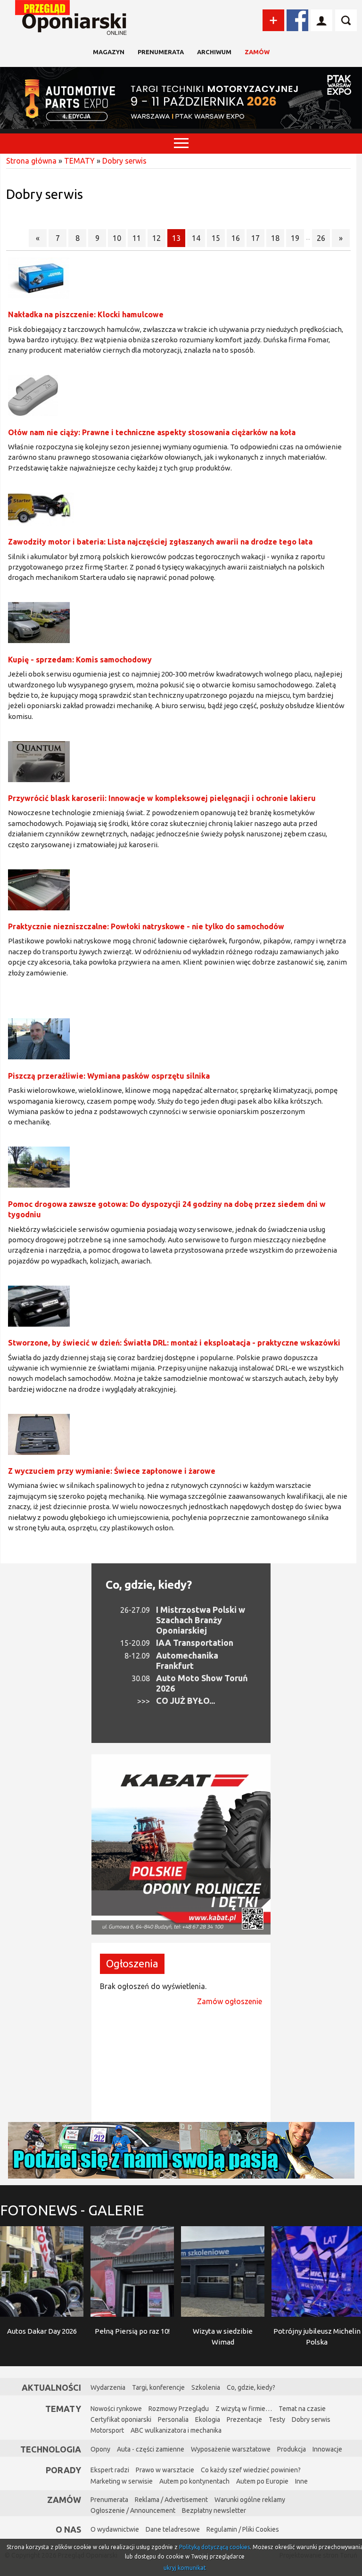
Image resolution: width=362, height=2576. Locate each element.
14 (196, 238)
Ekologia (208, 2419)
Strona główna (31, 161)
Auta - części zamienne (151, 2449)
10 (117, 238)
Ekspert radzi (110, 2470)
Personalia (173, 2419)
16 (236, 238)
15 (216, 238)
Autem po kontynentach (194, 2481)
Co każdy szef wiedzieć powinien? (251, 2470)
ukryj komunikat (185, 2568)
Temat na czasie (302, 2409)
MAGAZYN (109, 52)
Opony (100, 2449)
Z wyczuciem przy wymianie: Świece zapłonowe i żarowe (112, 1471)
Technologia (51, 2449)
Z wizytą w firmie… (244, 2409)
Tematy (63, 2409)
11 (137, 238)
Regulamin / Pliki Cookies (243, 2529)
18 (275, 238)
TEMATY (79, 161)
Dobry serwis (124, 161)
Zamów (257, 52)
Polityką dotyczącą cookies (214, 2547)
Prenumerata (161, 52)
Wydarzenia (108, 2387)
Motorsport (107, 2430)
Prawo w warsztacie (165, 2470)
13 (176, 238)
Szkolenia (206, 2387)
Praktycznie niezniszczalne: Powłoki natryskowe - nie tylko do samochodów (146, 926)
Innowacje (327, 2449)
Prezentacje (244, 2419)
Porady (63, 2470)
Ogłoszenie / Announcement (133, 2510)
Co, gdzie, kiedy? (149, 1585)
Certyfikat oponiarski (121, 2419)
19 (295, 238)
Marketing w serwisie (122, 2481)
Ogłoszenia (132, 1963)
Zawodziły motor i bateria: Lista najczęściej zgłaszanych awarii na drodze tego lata (160, 542)
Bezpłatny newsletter (214, 2510)
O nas (68, 2529)
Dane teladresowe (173, 2529)
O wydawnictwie (115, 2529)
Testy (277, 2419)
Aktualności (51, 2387)
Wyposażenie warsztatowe (231, 2449)
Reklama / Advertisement (171, 2500)
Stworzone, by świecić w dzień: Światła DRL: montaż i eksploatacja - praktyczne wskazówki (174, 1343)
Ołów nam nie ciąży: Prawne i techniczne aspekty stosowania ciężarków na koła (152, 432)
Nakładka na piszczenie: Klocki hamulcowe (86, 314)
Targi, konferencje (158, 2387)
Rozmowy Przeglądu (179, 2409)
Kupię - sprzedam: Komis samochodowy (80, 660)
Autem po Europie (262, 2481)
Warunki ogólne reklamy (250, 2500)
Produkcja (292, 2449)
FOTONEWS (72, 2210)
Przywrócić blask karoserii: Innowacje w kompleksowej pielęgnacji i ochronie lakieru (162, 798)
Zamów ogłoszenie (230, 2001)
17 (255, 238)
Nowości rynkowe (116, 2409)
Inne (301, 2481)
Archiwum (214, 52)
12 (156, 238)
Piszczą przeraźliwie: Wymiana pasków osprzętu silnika (109, 1076)
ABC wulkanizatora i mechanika (176, 2430)
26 (321, 238)
